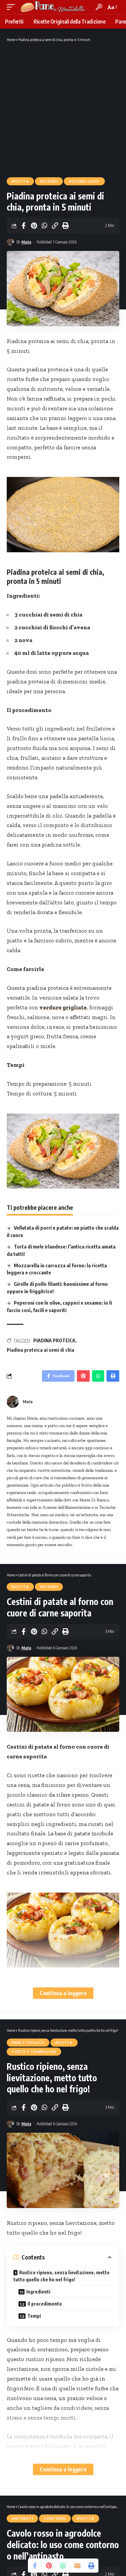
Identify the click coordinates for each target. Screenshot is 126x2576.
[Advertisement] (63, 109)
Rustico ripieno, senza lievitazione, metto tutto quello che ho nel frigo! (61, 2276)
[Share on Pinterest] (34, 226)
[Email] (77, 2566)
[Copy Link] (55, 226)
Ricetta (20, 181)
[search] (99, 7)
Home (11, 40)
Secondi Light (84, 181)
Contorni (55, 2518)
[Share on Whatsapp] (44, 226)
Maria (26, 242)
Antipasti (22, 2518)
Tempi (34, 2316)
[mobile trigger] (12, 7)
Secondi (49, 181)
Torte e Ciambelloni (34, 2052)
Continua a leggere (63, 1993)
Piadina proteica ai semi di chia (40, 1350)
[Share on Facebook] (24, 226)
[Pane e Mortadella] (53, 7)
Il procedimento (45, 2304)
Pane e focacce (28, 2043)
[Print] (65, 226)
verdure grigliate (63, 1007)
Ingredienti (38, 2292)
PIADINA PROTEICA (54, 1340)
